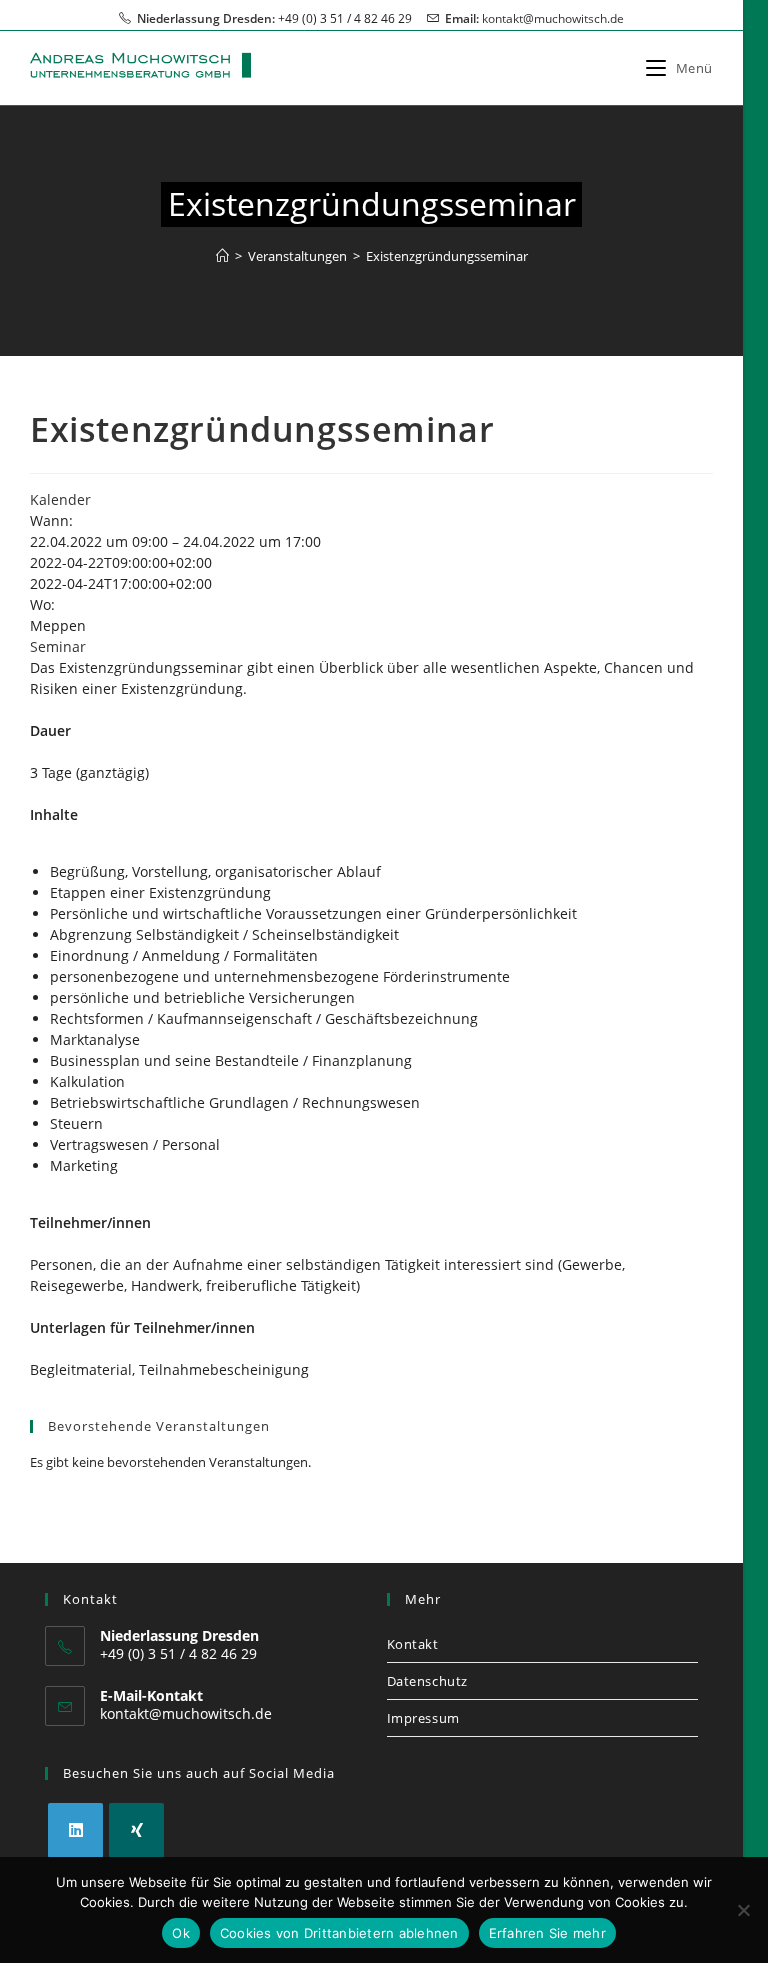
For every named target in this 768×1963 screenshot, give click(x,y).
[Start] (222, 256)
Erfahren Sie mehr (547, 1933)
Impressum (423, 1718)
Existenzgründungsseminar (447, 256)
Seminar (58, 646)
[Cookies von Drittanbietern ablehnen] (743, 1910)
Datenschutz (428, 1681)
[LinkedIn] (75, 1830)
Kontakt (413, 1644)
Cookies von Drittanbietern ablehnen (339, 1933)
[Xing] (136, 1830)
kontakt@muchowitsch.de (553, 18)
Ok (181, 1933)
